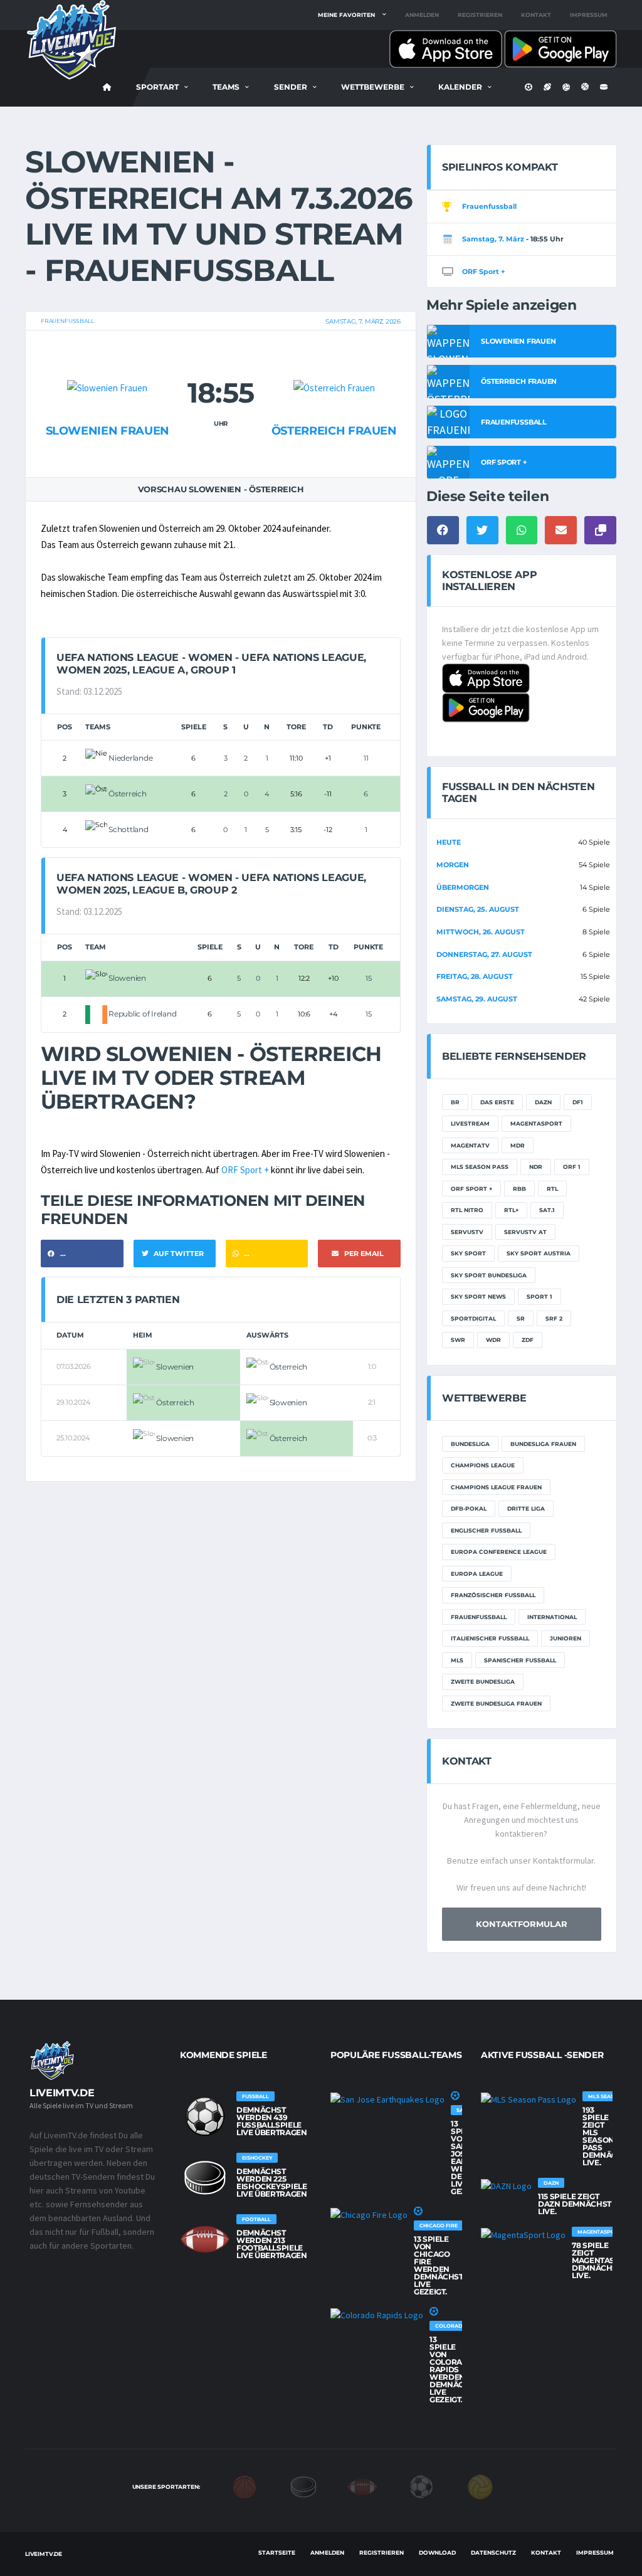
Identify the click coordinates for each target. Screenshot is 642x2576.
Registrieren (480, 15)
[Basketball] (245, 2486)
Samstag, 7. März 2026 (363, 321)
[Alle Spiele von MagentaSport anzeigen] (523, 2234)
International (552, 1617)
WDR (493, 1340)
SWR (458, 1340)
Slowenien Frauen (108, 431)
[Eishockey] (303, 2486)
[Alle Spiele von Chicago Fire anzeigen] (369, 2214)
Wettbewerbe (373, 87)
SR (521, 1318)
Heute (449, 842)
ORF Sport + (245, 1170)
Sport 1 (539, 1296)
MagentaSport (536, 1123)
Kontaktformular (522, 1924)
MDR (518, 1145)
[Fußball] (421, 2486)
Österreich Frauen (334, 431)
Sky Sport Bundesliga (489, 1275)
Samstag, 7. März (493, 239)
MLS (457, 1660)
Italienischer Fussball (490, 1638)
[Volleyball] (480, 2486)
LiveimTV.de (44, 2554)
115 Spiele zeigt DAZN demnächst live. (575, 2204)
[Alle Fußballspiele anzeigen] (205, 2116)
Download (437, 2552)
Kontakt (536, 15)
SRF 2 (554, 1318)
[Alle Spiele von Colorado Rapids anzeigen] (377, 2315)
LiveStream (470, 1123)
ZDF (528, 1340)
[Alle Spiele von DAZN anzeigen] (506, 2185)
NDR (536, 1167)
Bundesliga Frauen (543, 1444)
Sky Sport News (478, 1296)
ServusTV (467, 1232)
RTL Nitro (467, 1210)
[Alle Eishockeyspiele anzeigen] (205, 2178)
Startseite (277, 2552)
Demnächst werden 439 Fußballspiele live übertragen (272, 2121)
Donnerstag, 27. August (484, 954)
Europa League (477, 1574)
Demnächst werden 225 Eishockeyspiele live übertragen (272, 2183)
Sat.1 (547, 1210)
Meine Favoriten (346, 15)
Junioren (566, 1638)
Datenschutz (493, 2552)
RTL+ (511, 1210)
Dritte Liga (526, 1508)
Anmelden (422, 15)
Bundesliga (470, 1444)
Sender (291, 87)
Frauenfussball (67, 321)
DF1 (578, 1102)
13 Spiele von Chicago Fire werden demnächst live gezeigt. (439, 2265)
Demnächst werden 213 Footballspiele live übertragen (272, 2244)
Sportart (157, 87)
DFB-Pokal (469, 1508)
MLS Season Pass (480, 1167)
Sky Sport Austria (539, 1253)
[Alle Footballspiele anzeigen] (205, 2239)
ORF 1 (572, 1167)
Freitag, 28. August (475, 976)
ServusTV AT (525, 1232)
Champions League (483, 1465)
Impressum (589, 15)
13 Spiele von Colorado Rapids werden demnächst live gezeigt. (454, 2369)
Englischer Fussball (486, 1530)
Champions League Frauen (496, 1487)
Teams (226, 87)
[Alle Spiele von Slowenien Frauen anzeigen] (107, 363)
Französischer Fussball (493, 1595)
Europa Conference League (499, 1552)
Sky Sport (468, 1253)
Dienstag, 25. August (478, 909)
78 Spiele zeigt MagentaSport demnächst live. (604, 2260)
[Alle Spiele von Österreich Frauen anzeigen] (334, 363)
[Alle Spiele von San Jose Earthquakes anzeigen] (387, 2099)
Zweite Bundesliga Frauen (496, 1703)
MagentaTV (470, 1145)
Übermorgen (463, 887)
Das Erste (497, 1102)
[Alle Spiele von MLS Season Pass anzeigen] (529, 2099)
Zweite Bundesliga (483, 1681)
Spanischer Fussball (520, 1660)
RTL (552, 1189)
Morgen (453, 865)
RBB (519, 1189)
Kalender (460, 87)
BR (455, 1102)
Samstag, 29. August (477, 999)
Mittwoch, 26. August (481, 932)
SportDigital (473, 1318)
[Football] (362, 2486)
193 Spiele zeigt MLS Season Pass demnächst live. (607, 2136)
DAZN (543, 1102)
